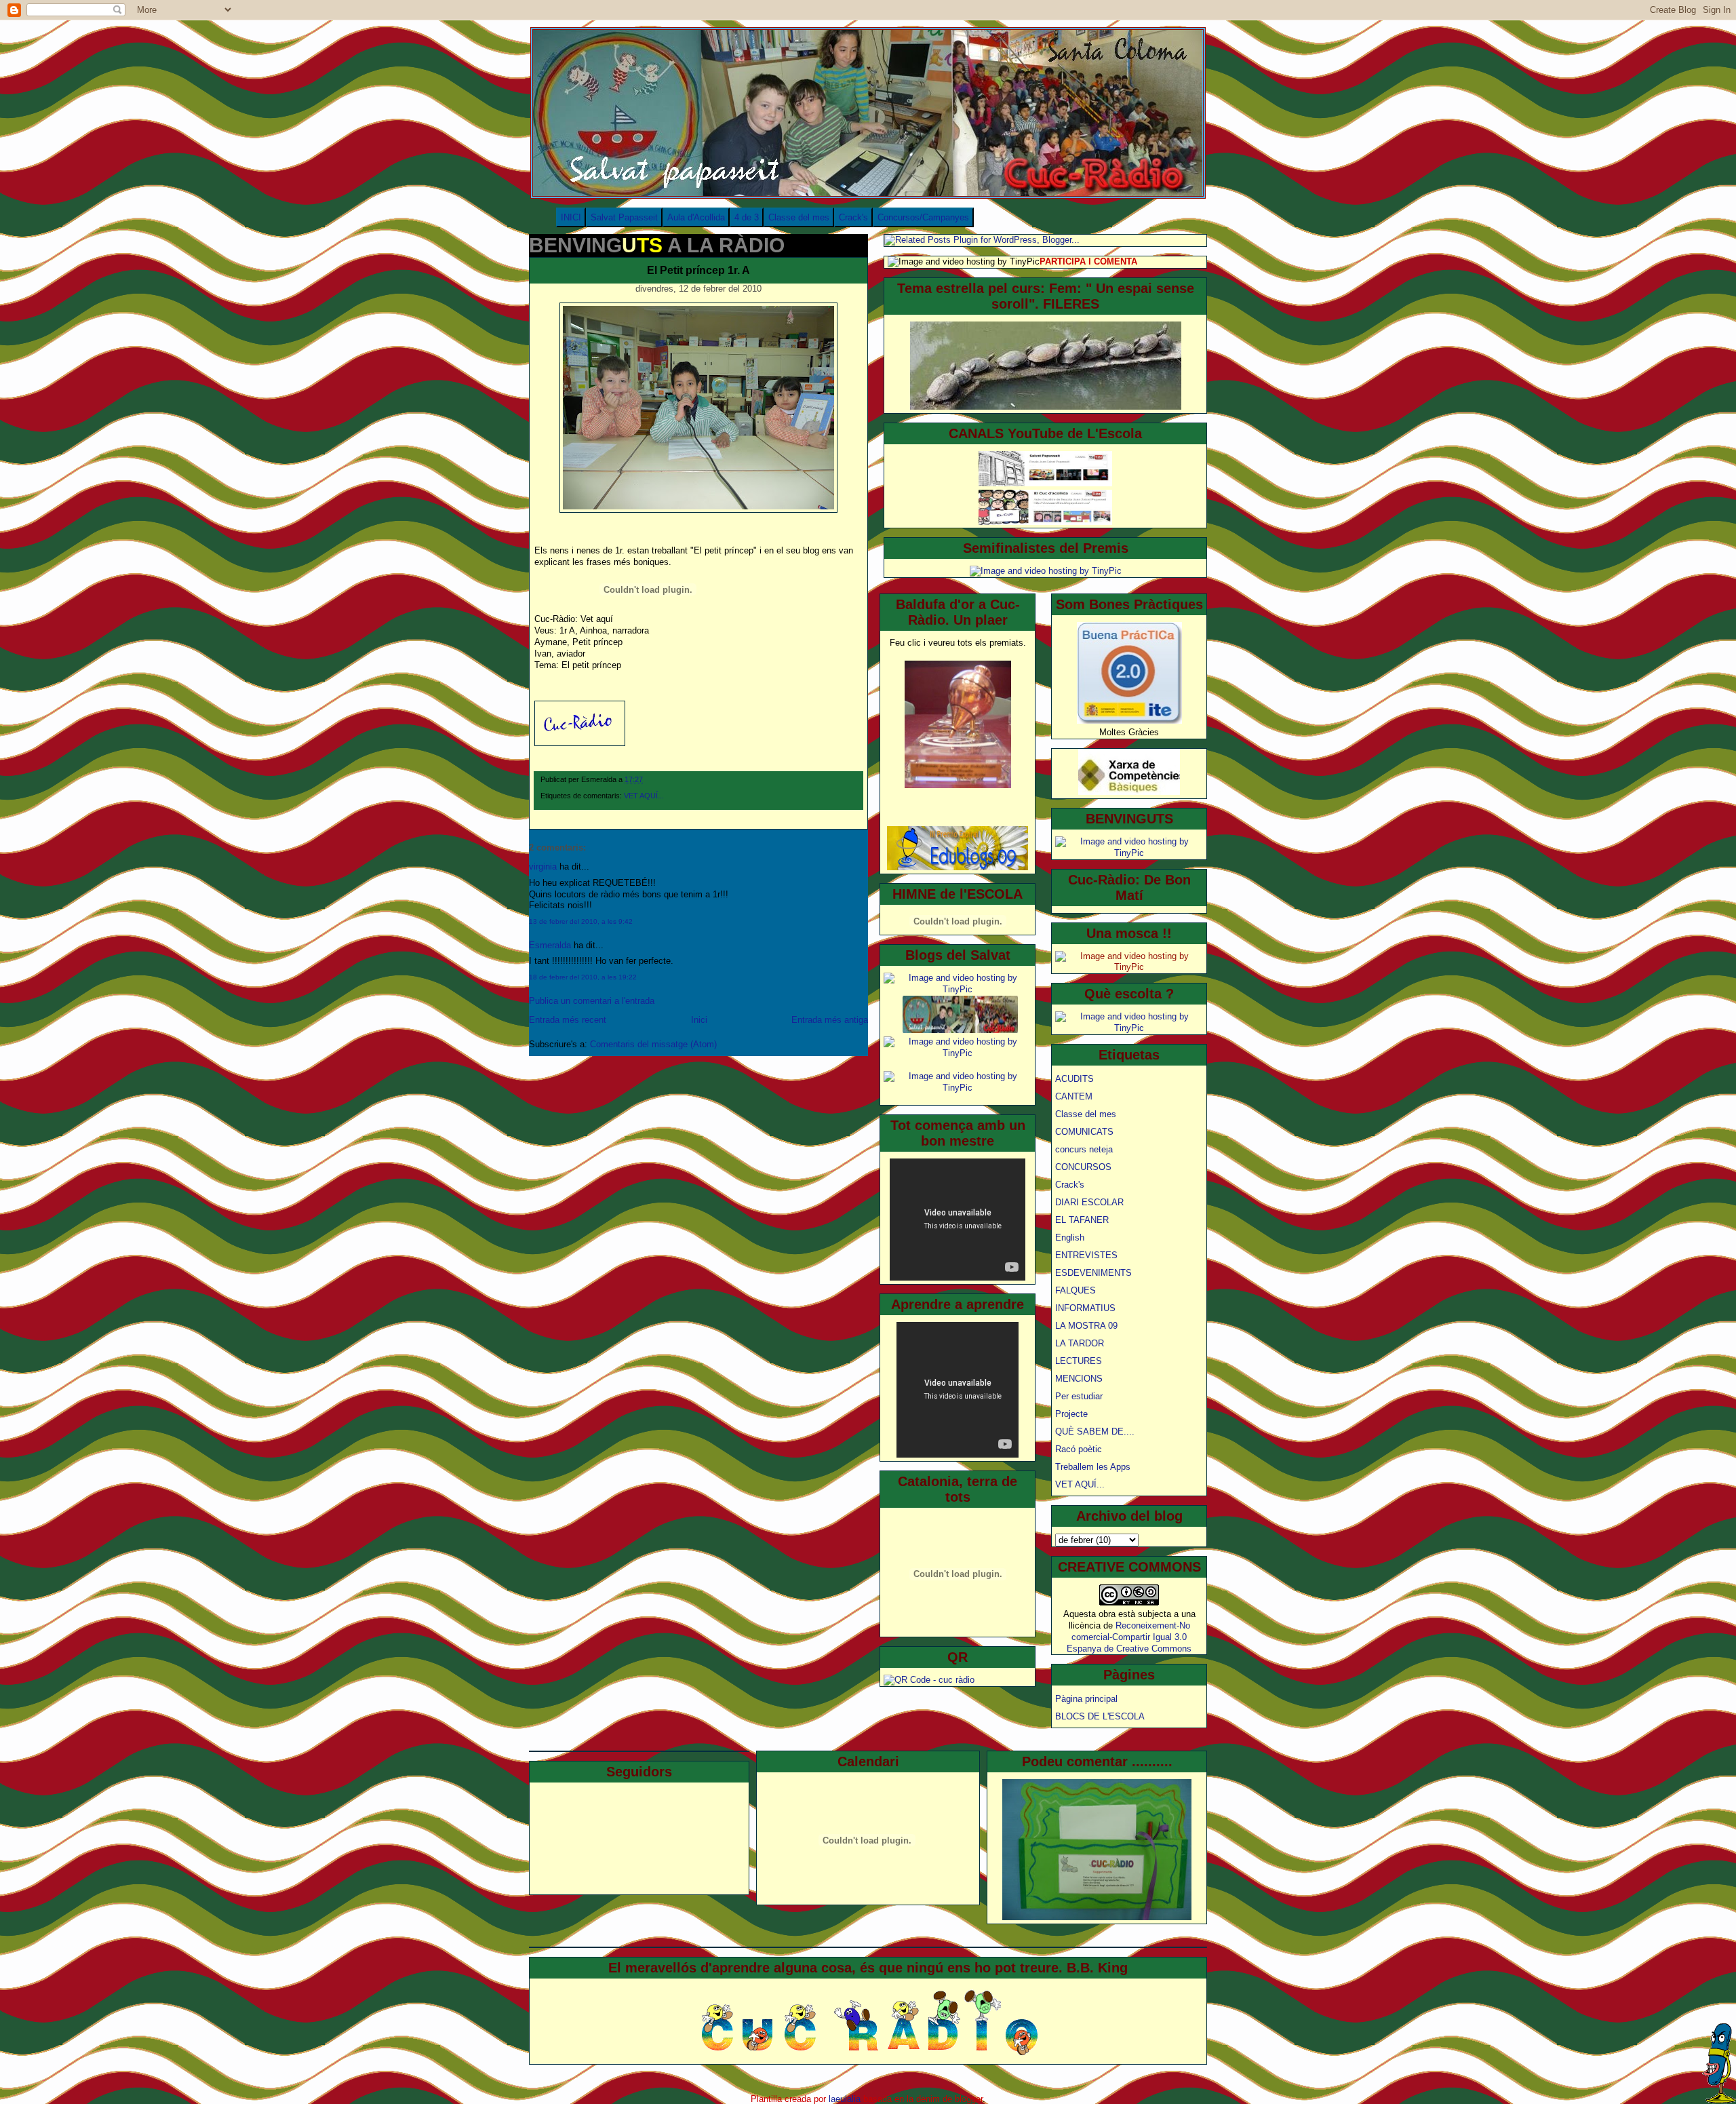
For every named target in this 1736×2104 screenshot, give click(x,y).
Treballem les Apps (1093, 1467)
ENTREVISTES (1086, 1255)
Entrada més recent (568, 1020)
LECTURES (1079, 1361)
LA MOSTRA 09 (1086, 1326)
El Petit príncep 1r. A (698, 270)
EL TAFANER (1082, 1220)
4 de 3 (747, 217)
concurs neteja (1084, 1149)
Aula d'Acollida (696, 217)
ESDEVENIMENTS (1093, 1273)
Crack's (853, 217)
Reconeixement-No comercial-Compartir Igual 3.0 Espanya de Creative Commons (1129, 1637)
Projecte (1071, 1414)
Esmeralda (550, 945)
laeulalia (845, 2099)
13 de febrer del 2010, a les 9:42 (581, 921)
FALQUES (1076, 1290)
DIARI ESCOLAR (1089, 1202)
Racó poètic (1079, 1449)
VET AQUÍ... (644, 796)
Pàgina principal (1086, 1699)
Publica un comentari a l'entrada (592, 1001)
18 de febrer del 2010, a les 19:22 (583, 977)
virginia (543, 866)
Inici (699, 1020)
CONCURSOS (1083, 1167)
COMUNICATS (1084, 1132)
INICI (571, 217)
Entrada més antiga (830, 1020)
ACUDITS (1074, 1079)
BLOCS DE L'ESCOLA (1100, 1716)
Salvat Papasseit (624, 217)
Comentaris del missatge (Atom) (653, 1044)
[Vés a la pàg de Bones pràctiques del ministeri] (1129, 721)
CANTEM (1074, 1096)
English (1070, 1238)
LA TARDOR (1080, 1343)
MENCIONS (1079, 1379)
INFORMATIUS (1085, 1308)
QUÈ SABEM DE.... (1095, 1431)
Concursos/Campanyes (923, 217)
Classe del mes (799, 217)
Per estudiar (1079, 1396)
